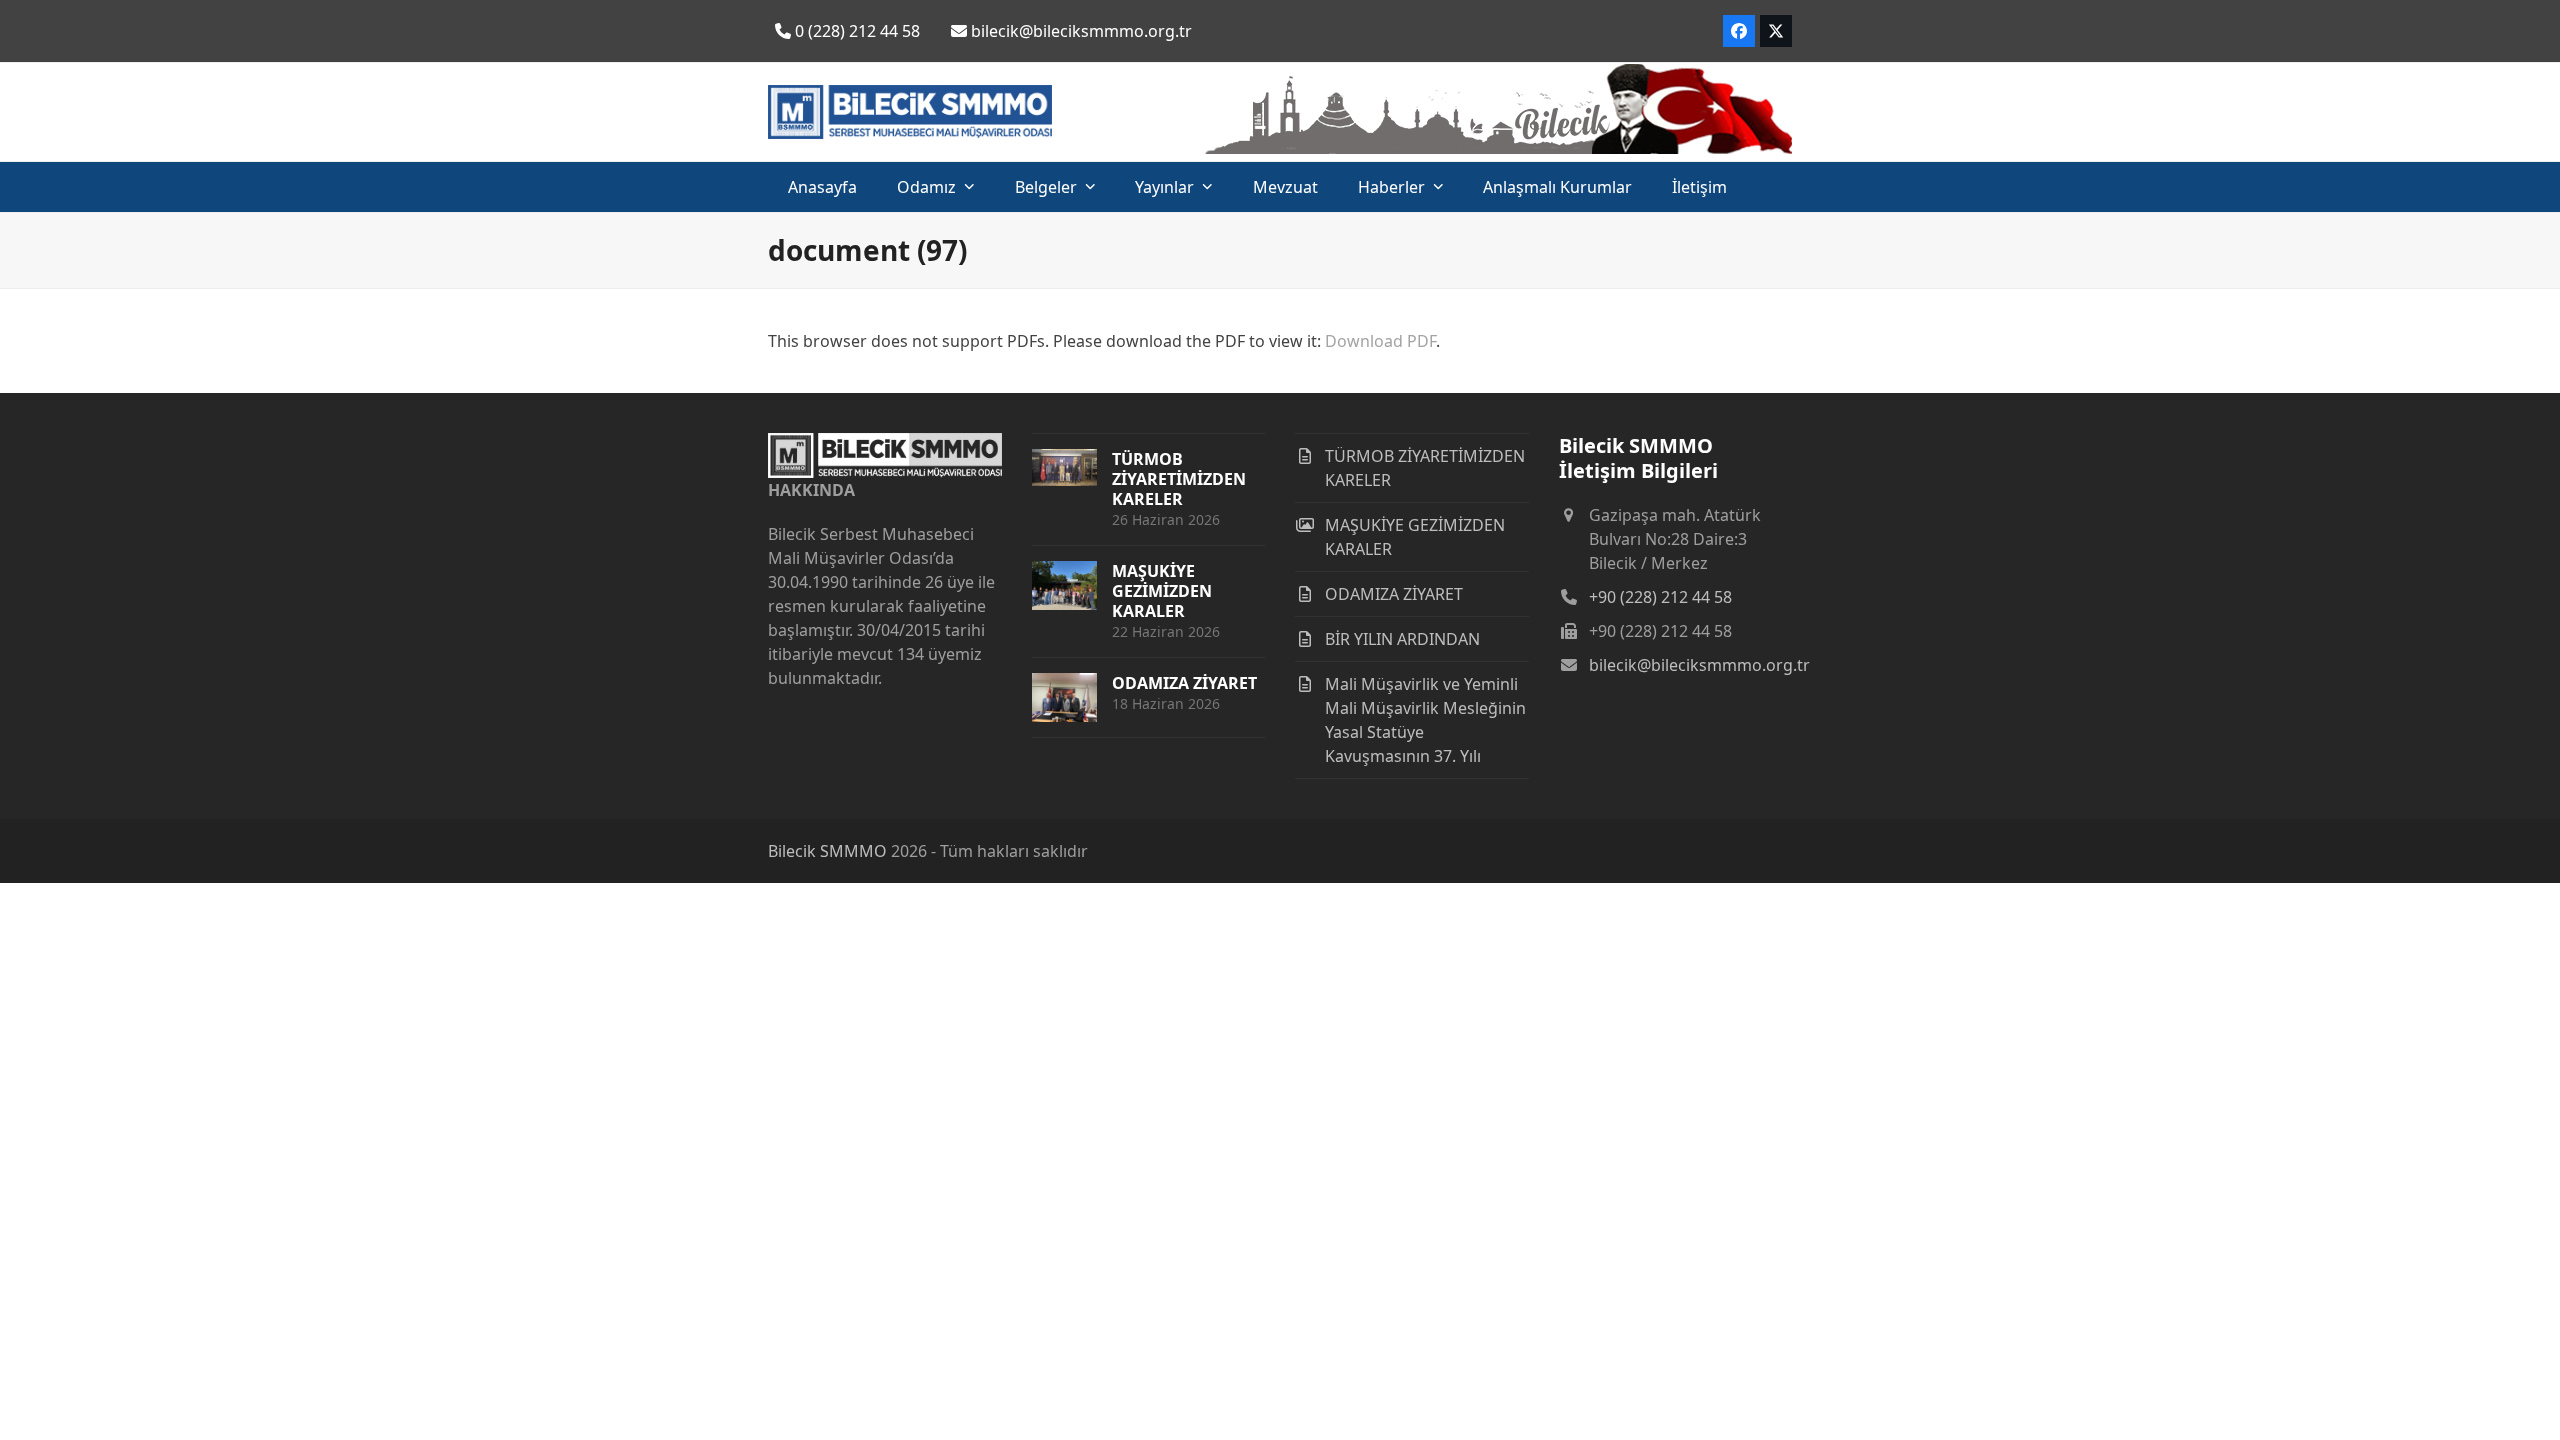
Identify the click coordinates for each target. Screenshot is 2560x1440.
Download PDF (1380, 341)
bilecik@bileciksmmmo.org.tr (1699, 665)
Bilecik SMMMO (827, 851)
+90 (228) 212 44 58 (1660, 597)
